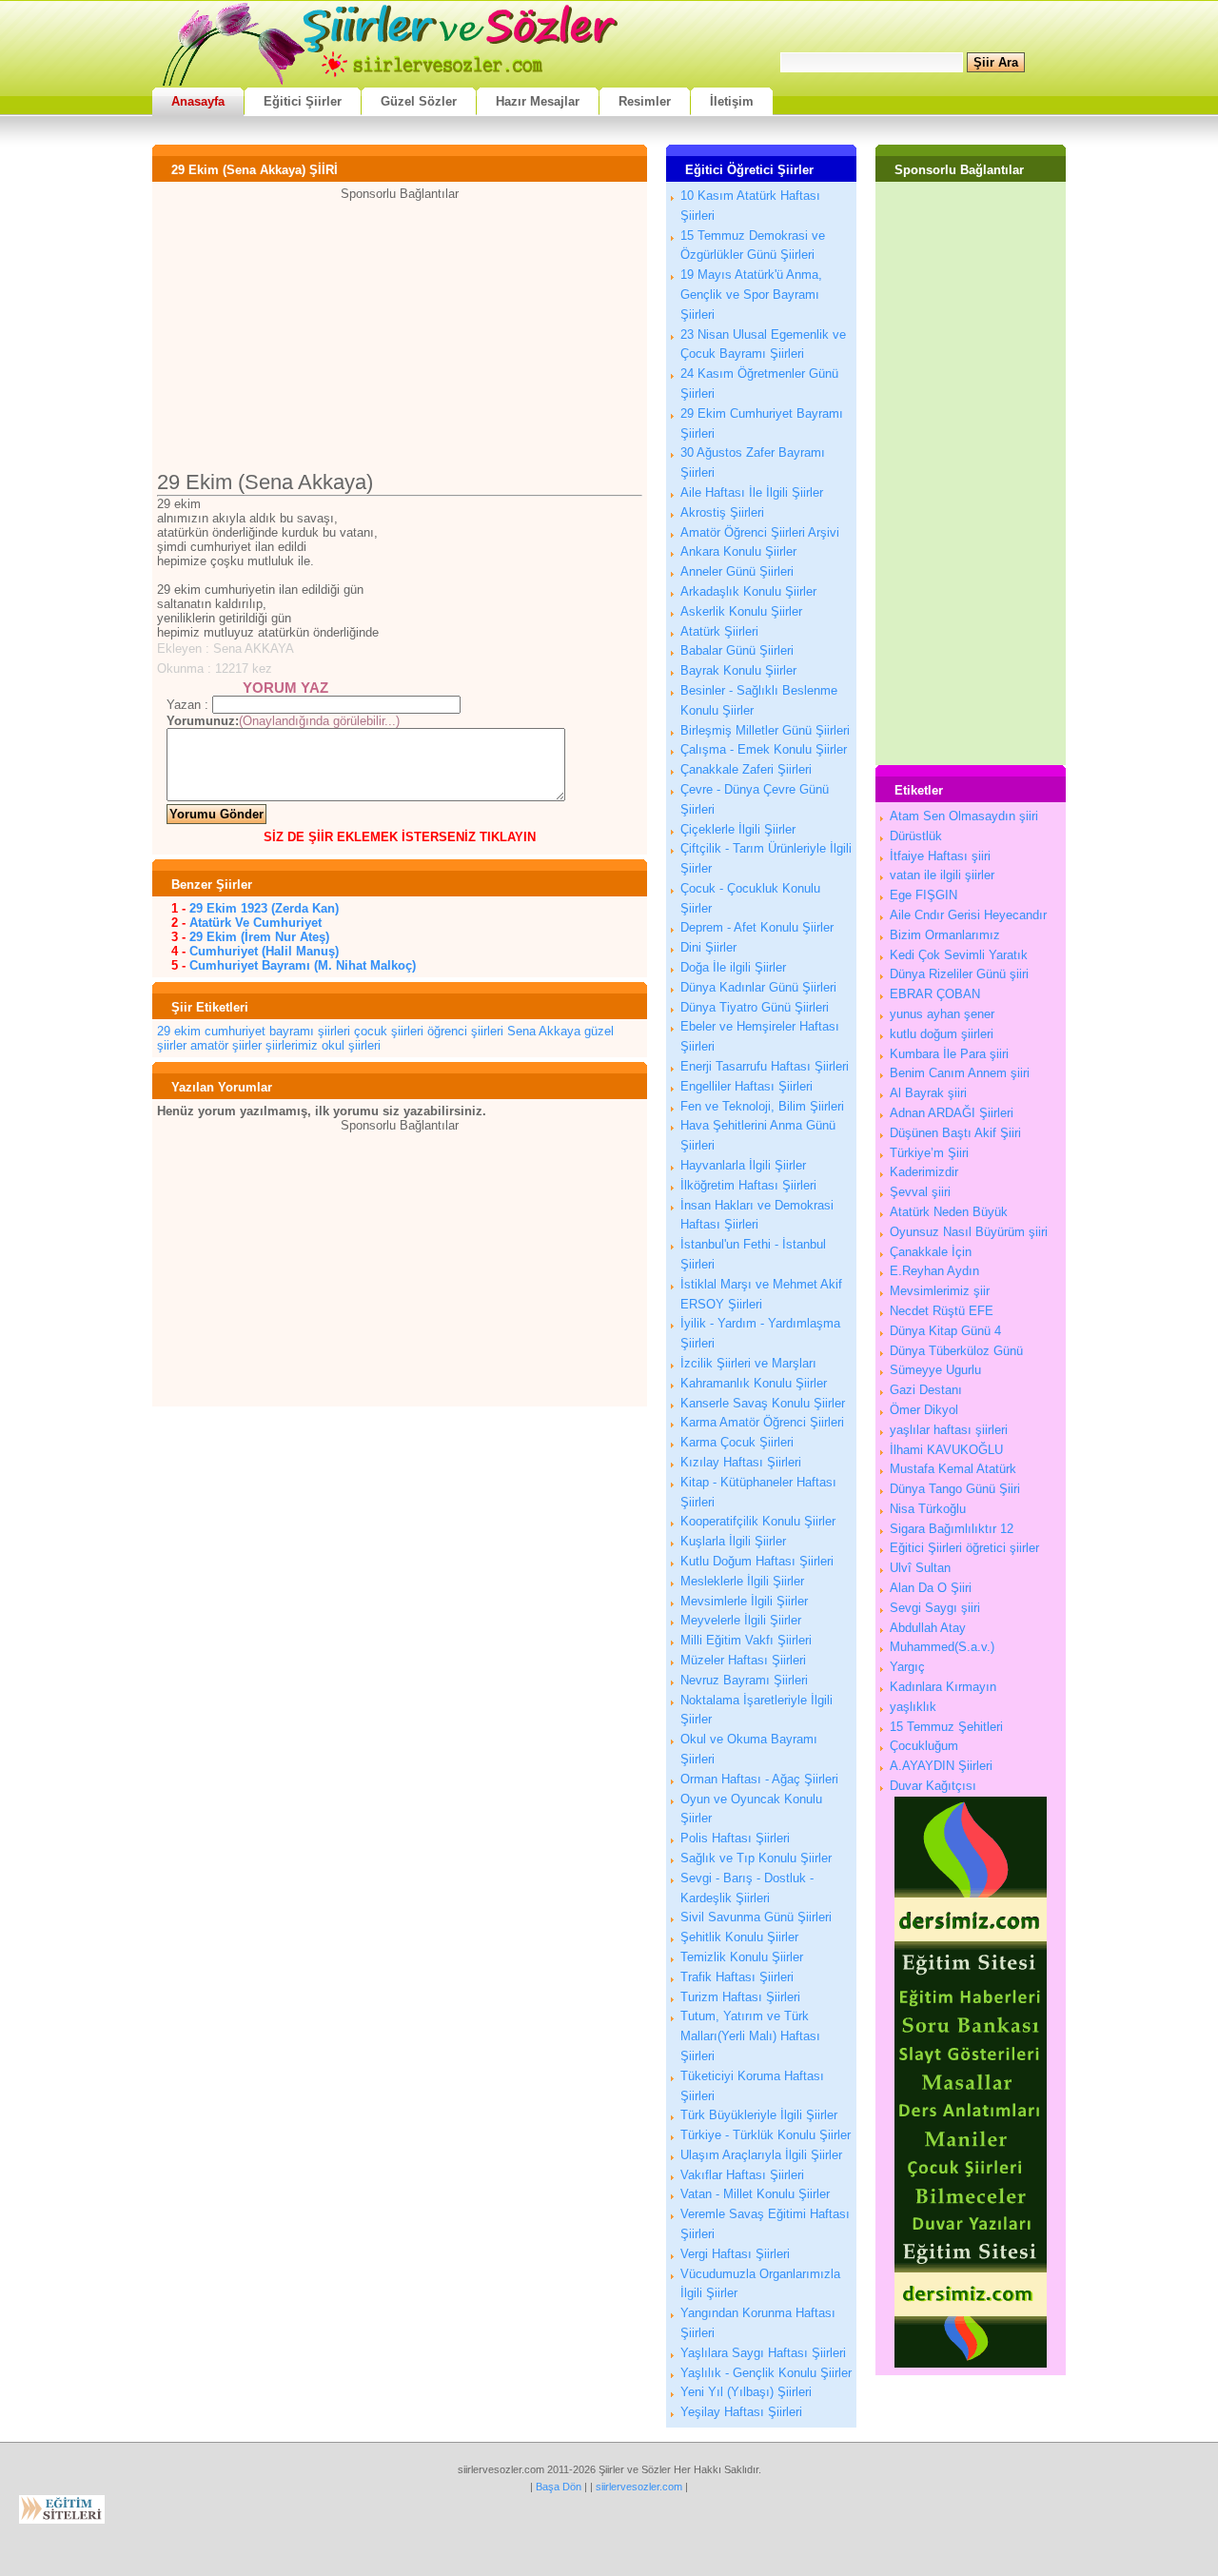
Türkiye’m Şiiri (929, 1153)
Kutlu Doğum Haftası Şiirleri (757, 1561)
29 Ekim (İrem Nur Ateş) (259, 937)
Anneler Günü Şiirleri (737, 571)
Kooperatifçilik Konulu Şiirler (758, 1521)
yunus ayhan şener (942, 1014)
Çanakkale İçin (931, 1252)
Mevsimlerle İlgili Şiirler (744, 1601)
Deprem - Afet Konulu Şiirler (757, 927)
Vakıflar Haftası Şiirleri (742, 2175)
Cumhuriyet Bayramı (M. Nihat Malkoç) (303, 965)
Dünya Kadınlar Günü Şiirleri (758, 987)
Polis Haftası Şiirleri (735, 1838)
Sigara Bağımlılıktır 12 (952, 1529)
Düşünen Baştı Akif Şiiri (955, 1133)
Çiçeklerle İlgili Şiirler (738, 829)
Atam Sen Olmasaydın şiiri (964, 816)
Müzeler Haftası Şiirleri (743, 1660)
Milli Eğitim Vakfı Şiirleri (746, 1640)
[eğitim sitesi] (971, 2363)
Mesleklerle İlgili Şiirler (742, 1581)
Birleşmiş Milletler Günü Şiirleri (765, 730)
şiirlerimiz (292, 1045)
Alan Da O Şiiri (931, 1588)
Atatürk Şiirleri (719, 631)
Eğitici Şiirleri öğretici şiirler (964, 1548)
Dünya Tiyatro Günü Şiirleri (755, 1007)
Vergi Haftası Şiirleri (735, 2254)
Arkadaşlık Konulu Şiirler (748, 591)
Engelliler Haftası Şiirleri (747, 1086)
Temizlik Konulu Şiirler (742, 1957)
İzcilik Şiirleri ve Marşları (748, 1363)
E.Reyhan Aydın (934, 1271)
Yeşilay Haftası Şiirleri (741, 2412)
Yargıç (907, 1667)
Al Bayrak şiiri (928, 1093)
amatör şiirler (226, 1045)
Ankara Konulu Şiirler (738, 551)
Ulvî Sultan (920, 1568)
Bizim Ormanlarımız (945, 935)
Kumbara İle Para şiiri (949, 1054)
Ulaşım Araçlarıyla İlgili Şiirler (761, 2155)
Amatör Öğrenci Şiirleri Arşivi (760, 532)
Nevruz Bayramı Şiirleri (744, 1680)
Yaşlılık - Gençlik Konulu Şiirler (766, 2373)
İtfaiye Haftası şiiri (940, 856)
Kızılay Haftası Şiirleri (741, 1462)
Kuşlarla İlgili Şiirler (733, 1541)
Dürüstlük (916, 836)
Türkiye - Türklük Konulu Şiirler (766, 2135)
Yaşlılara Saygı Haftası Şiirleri (763, 2353)
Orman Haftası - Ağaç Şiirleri (759, 1779)
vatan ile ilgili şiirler (942, 875)
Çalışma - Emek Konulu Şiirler (764, 749)
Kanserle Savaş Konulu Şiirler (763, 1403)
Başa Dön (559, 2487)
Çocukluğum (924, 1746)
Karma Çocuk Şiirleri (737, 1442)
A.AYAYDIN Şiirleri (941, 1766)
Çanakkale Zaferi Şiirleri (746, 769)
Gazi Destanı (926, 1390)
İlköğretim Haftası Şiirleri (748, 1185)
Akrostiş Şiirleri (722, 512)
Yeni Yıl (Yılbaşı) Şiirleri (746, 2392)
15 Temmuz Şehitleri (946, 1727)
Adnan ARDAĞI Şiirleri (952, 1113)
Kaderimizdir (924, 1172)
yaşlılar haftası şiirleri (949, 1430)
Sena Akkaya (544, 1031)
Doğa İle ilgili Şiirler (733, 967)
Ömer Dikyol (924, 1410)
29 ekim (179, 1031)
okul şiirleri (351, 1045)
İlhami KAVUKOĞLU (946, 1450)
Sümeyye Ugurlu (935, 1370)
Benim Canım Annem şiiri (960, 1073)
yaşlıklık (913, 1707)
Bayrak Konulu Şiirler (738, 670)
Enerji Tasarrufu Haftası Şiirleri (765, 1066)
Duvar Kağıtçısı (933, 1786)
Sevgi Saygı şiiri (935, 1608)
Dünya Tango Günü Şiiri (955, 1489)
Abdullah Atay (928, 1628)
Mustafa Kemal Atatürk (953, 1469)
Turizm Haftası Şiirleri (740, 1997)
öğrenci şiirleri (465, 1031)
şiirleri (334, 1031)
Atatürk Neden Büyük (949, 1212)
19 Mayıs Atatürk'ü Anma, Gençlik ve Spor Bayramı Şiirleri (751, 295)
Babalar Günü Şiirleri (737, 650)
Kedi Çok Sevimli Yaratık (959, 955)
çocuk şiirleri (389, 1031)
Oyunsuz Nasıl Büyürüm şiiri (969, 1232)
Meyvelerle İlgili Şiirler (741, 1620)
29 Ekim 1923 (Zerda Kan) (264, 908)
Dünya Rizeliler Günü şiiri (959, 974)
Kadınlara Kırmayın (943, 1687)
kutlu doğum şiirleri (942, 1034)
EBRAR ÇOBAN (935, 994)
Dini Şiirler (708, 947)
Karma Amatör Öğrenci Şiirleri (762, 1422)
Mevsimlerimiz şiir (940, 1291)
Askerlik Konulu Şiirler (741, 611)
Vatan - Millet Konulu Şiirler (755, 2194)
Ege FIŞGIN (923, 895)
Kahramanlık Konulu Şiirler (754, 1383)
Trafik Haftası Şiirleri (737, 1977)
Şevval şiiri (920, 1192)
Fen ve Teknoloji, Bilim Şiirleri (762, 1106)
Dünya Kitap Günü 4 (945, 1331)
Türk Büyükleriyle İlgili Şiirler (759, 2115)
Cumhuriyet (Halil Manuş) (264, 951)
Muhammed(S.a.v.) (942, 1647)
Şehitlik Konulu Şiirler (739, 1937)
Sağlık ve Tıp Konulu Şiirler (756, 1858)
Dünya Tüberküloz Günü (956, 1351)
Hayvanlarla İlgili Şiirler (743, 1165)
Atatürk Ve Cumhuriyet (255, 923)
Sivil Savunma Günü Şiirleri (756, 1917)
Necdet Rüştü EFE (942, 1311)
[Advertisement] (400, 334)
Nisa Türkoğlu (928, 1509)
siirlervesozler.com (639, 2487)
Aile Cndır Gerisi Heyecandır (968, 915)
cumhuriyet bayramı (259, 1031)
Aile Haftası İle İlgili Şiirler (752, 492)
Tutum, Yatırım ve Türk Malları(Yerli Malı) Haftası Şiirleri (750, 2036)
